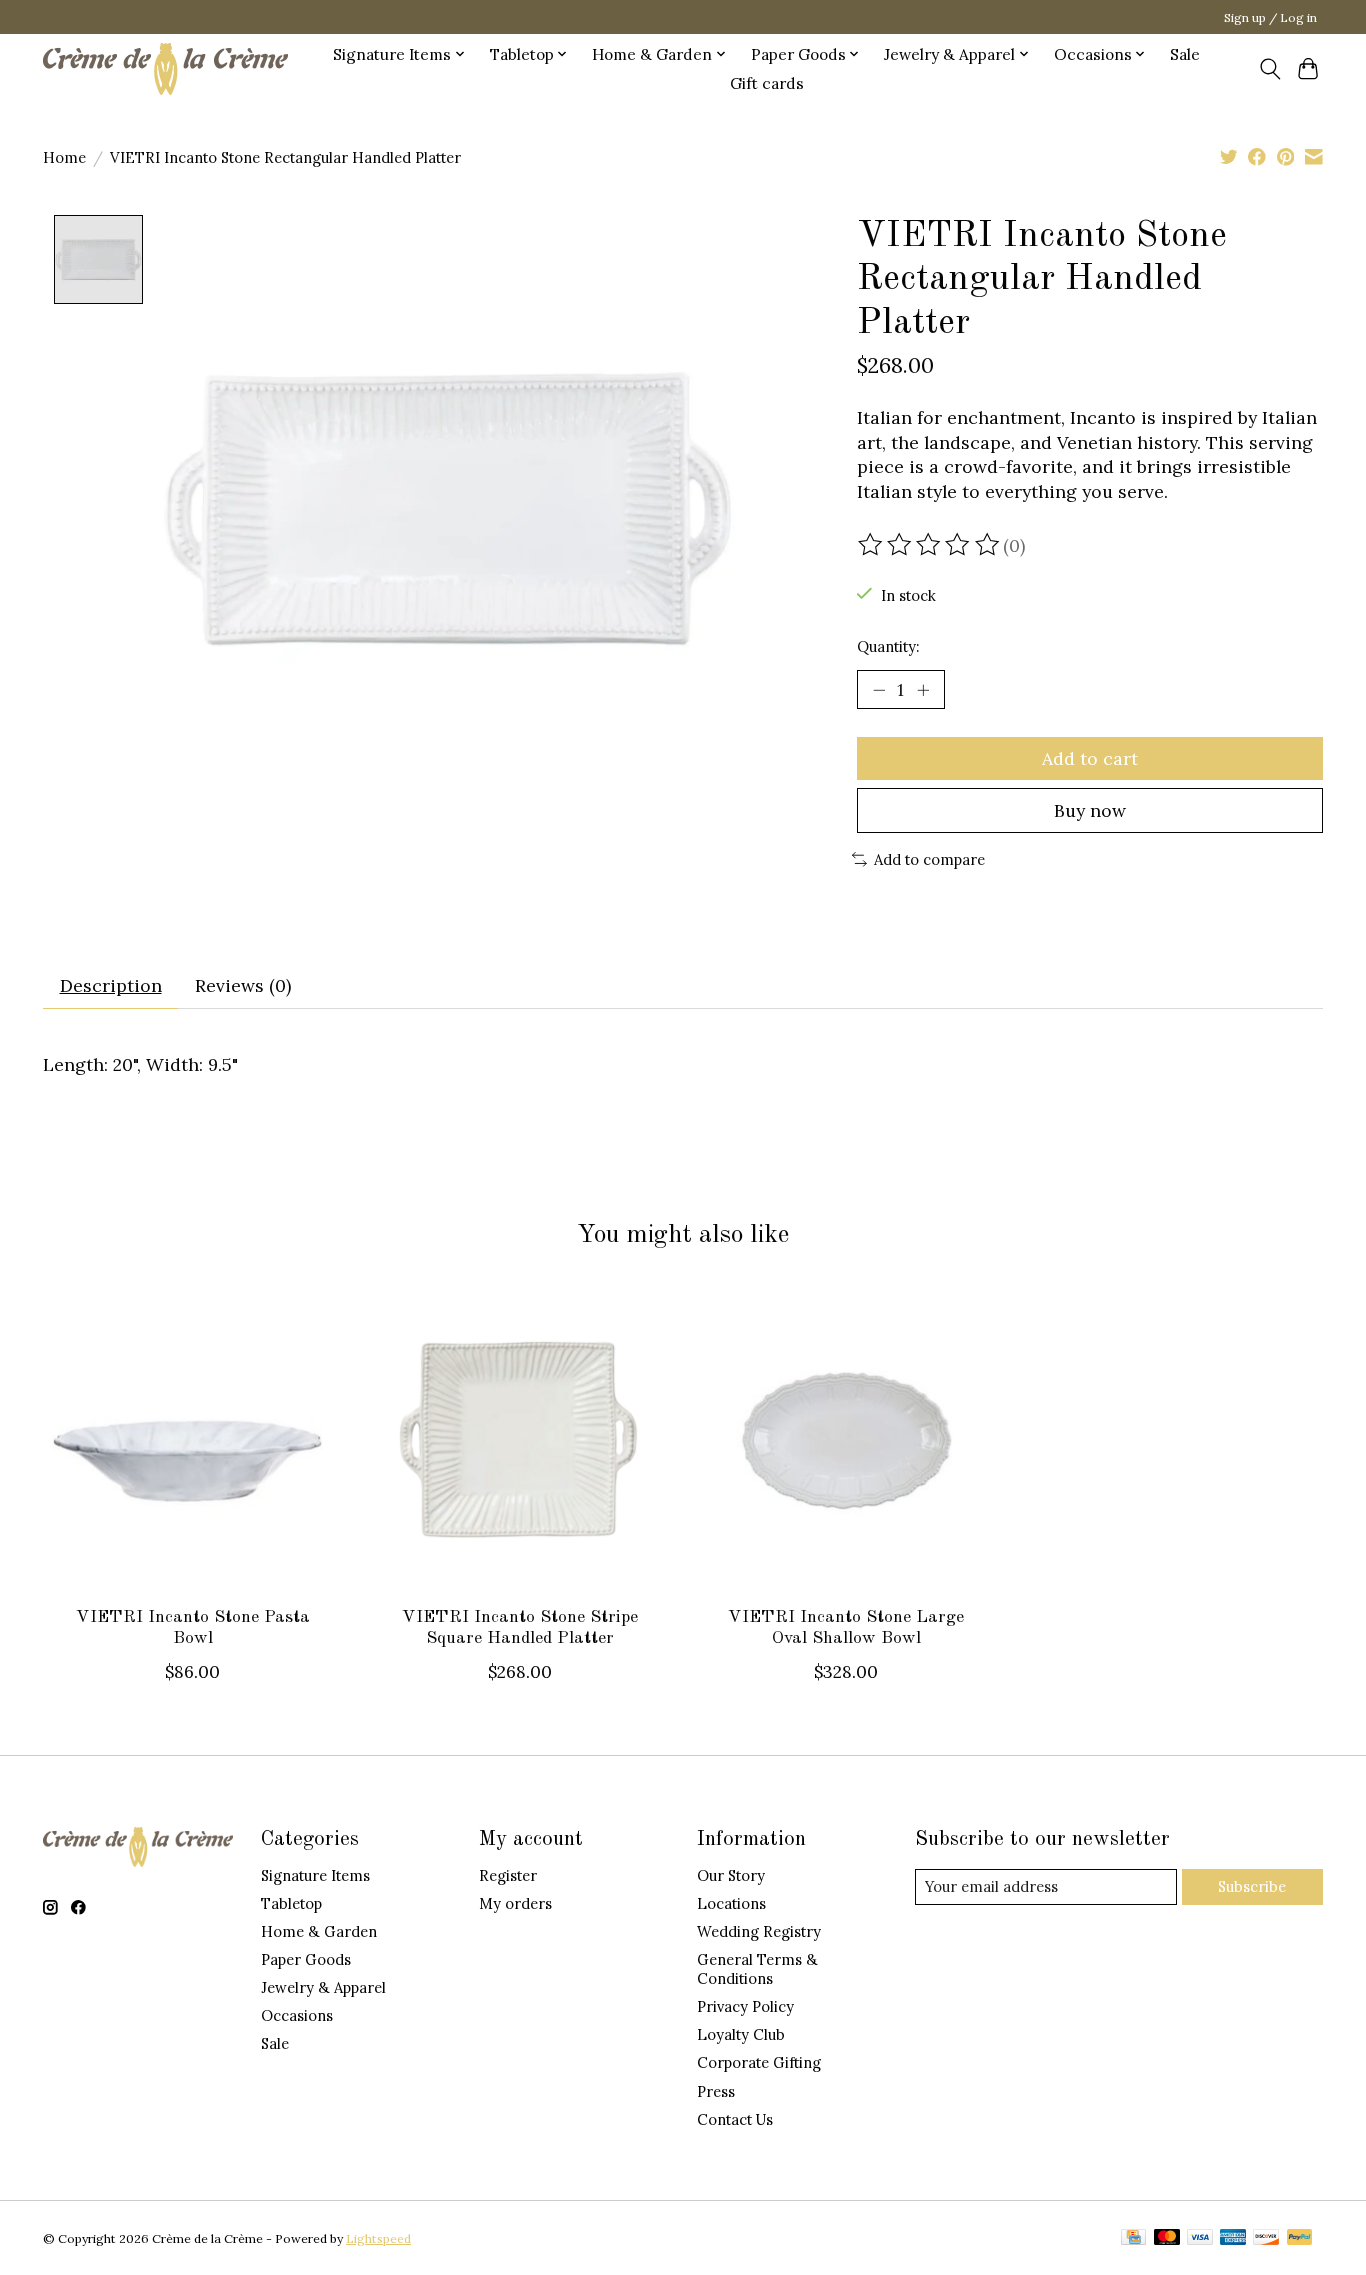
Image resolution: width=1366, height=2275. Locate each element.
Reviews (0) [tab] (243, 985)
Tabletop (291, 1903)
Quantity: (888, 646)
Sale (1185, 54)
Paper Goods (306, 1959)
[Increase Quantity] (923, 690)
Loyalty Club (741, 2034)
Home (64, 157)
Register (508, 1875)
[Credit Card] (1133, 2238)
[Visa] (1200, 2238)
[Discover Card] (1266, 2238)
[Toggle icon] (1269, 69)
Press (716, 2091)
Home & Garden (319, 1931)
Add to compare (929, 859)
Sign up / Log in (1270, 17)
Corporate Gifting (759, 2062)
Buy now (1090, 810)
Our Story (731, 1875)
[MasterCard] (1167, 2238)
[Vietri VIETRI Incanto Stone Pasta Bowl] (192, 1440)
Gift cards (767, 83)
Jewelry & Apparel (323, 1987)
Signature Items (315, 1875)
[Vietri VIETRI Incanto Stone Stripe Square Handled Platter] (519, 1440)
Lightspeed (378, 2238)
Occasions (297, 2015)
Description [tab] (111, 985)
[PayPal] (1300, 2238)
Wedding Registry (759, 1931)
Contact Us (735, 2119)
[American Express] (1233, 2238)
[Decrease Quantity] (879, 690)
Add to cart (1090, 758)
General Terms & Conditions (757, 1969)
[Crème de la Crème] (165, 68)
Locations (731, 1903)
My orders (515, 1903)
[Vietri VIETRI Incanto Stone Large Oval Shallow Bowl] (846, 1440)
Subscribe (1252, 1886)
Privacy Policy (745, 2006)
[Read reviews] (930, 545)
